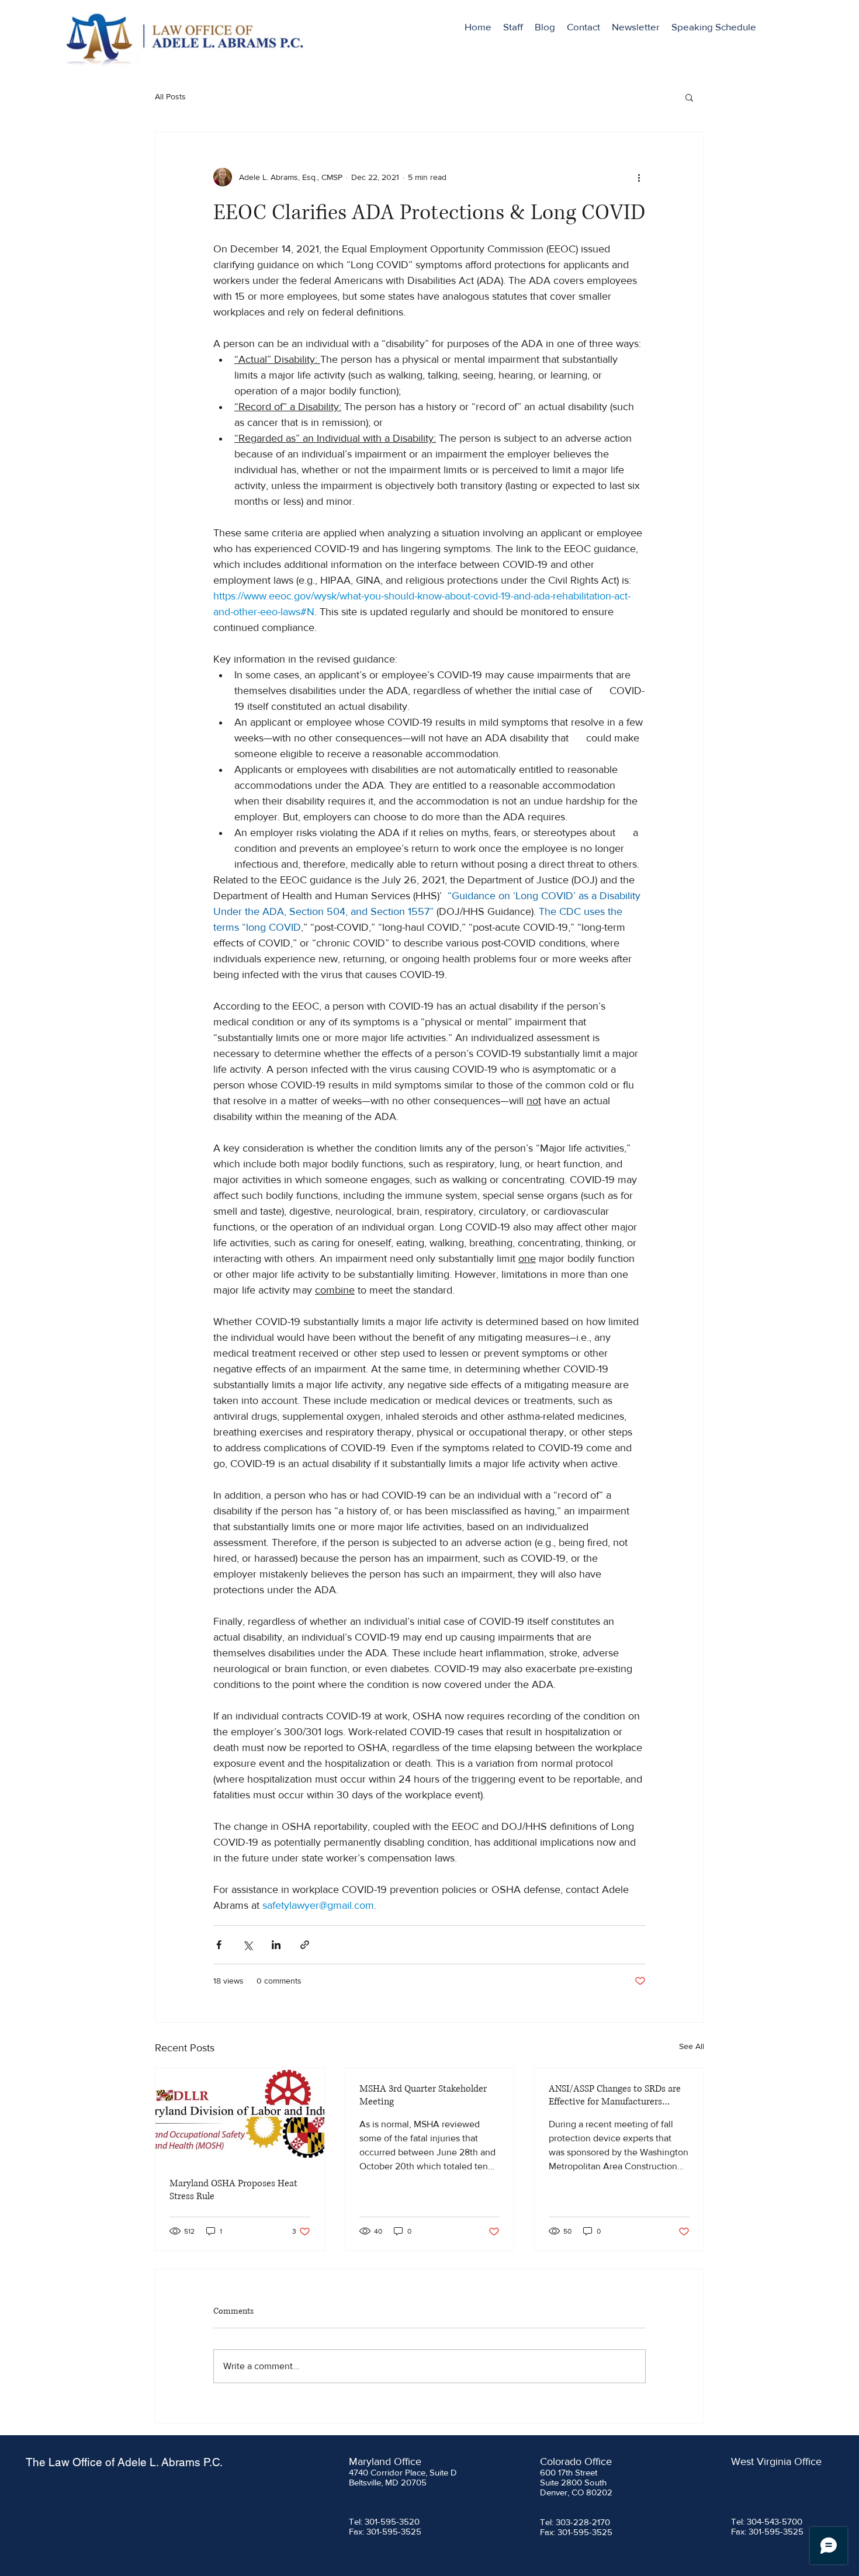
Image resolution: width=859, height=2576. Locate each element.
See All (692, 2046)
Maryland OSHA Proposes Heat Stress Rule (233, 2190)
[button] (689, 97)
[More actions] (639, 177)
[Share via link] (305, 1945)
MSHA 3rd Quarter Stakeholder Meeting (423, 2095)
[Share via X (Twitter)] (247, 1945)
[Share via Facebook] (219, 1945)
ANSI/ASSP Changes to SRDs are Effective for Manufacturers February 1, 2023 (615, 2095)
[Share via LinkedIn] (276, 1945)
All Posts (170, 96)
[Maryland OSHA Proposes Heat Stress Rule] (240, 2116)
